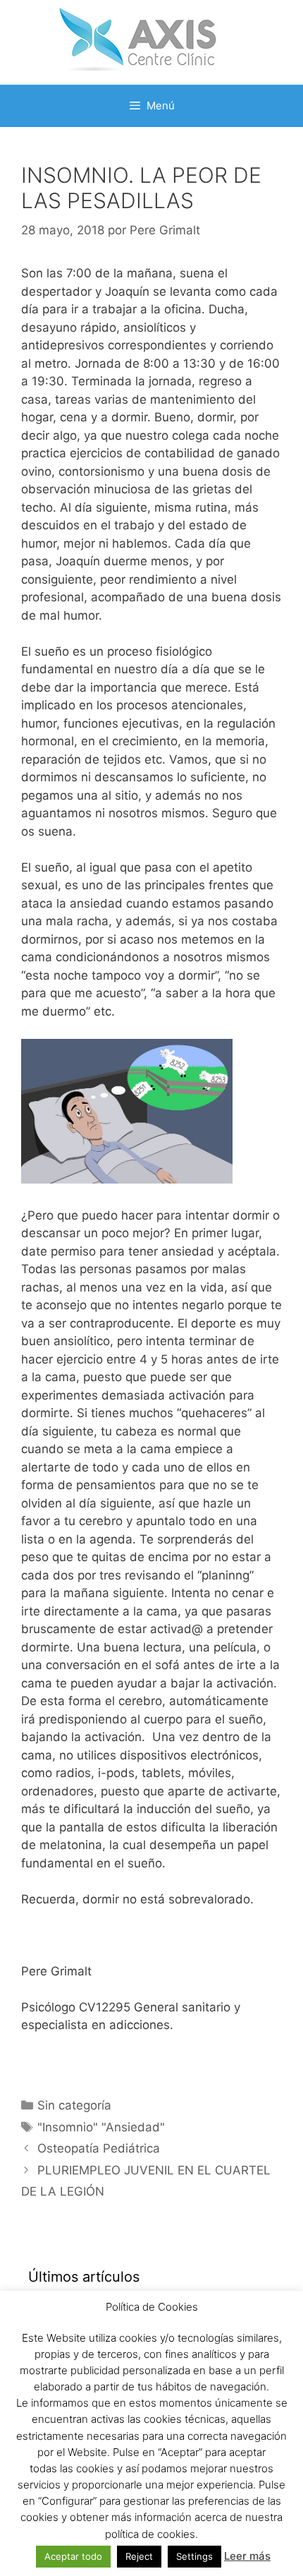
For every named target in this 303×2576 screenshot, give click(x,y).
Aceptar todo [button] (73, 2556)
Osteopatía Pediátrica (99, 2148)
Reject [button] (139, 2556)
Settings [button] (194, 2556)
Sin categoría (74, 2105)
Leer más (247, 2556)
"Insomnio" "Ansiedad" (101, 2127)
